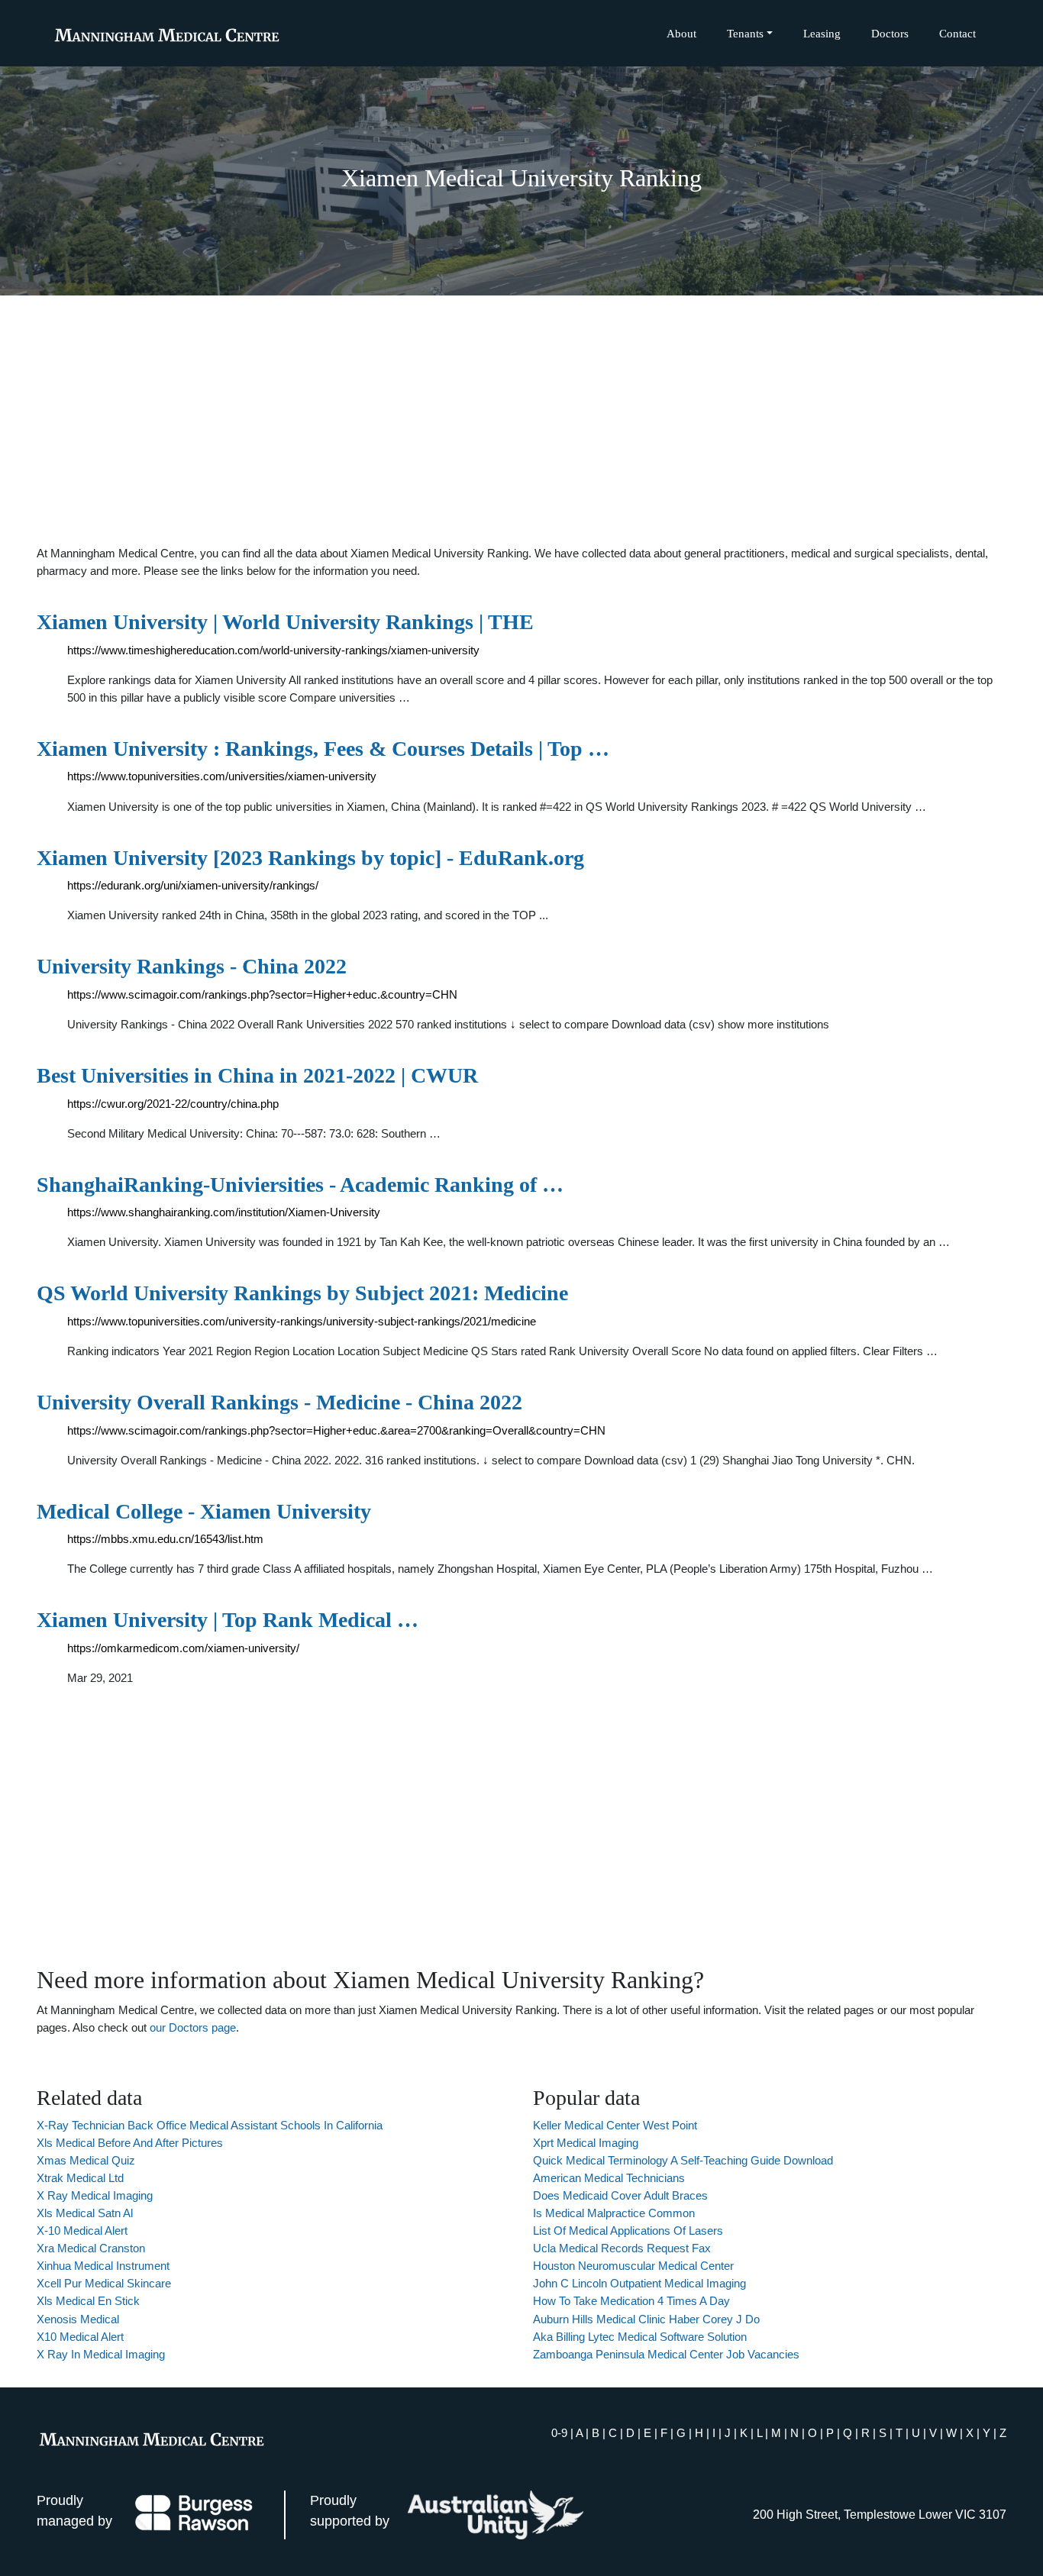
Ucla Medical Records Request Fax (622, 2248)
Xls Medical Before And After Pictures (130, 2143)
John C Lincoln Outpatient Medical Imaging (639, 2283)
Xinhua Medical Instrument (103, 2266)
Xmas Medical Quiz (86, 2160)
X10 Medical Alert (80, 2337)
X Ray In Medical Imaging (101, 2354)
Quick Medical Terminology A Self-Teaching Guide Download (683, 2160)
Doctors (890, 33)
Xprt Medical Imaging (586, 2143)
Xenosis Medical (78, 2319)
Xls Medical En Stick (88, 2301)
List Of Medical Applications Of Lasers (628, 2231)
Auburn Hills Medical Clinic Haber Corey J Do (646, 2319)
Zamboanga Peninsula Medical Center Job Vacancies (666, 2354)
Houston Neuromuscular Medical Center (633, 2266)
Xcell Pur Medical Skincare (104, 2283)
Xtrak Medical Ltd (80, 2178)
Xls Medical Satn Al (85, 2213)
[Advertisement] (521, 420)
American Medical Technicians (609, 2178)
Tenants (745, 33)
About (681, 33)
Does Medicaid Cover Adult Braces (620, 2195)
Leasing (822, 33)
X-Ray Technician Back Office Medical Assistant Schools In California (210, 2125)
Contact (957, 33)
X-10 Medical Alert (82, 2231)
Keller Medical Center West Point (615, 2125)
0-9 (559, 2433)
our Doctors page (193, 2027)
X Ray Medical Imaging (95, 2195)
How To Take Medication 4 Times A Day (631, 2301)
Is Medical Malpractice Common (614, 2213)
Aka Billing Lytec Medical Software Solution (640, 2337)
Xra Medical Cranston (91, 2248)
